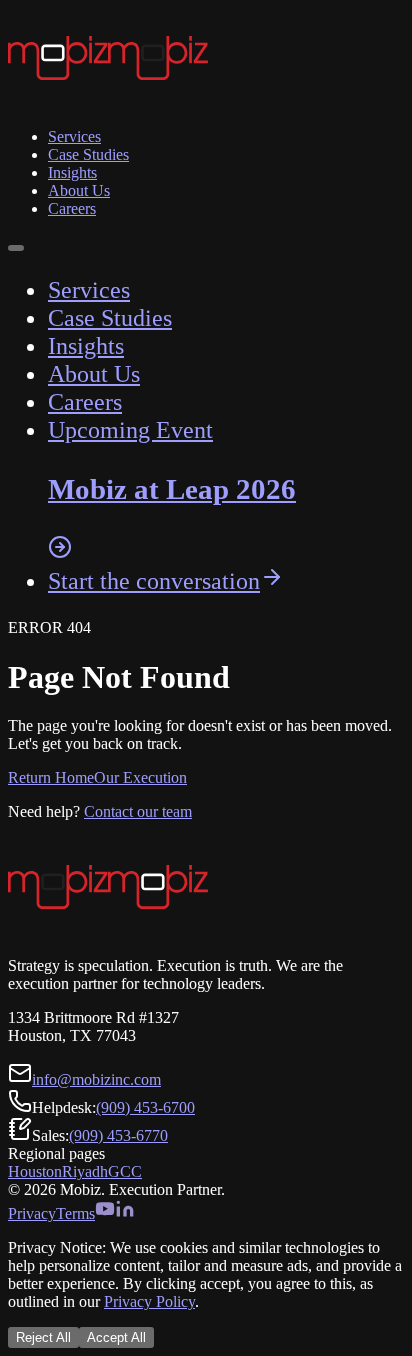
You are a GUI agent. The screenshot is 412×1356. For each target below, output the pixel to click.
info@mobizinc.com (96, 1079)
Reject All (43, 1337)
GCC (125, 1171)
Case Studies (88, 154)
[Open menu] (16, 248)
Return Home (51, 777)
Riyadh (85, 1171)
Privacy (32, 1213)
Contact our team (138, 811)
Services (74, 136)
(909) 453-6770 (118, 1135)
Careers (72, 208)
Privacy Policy (149, 1301)
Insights (72, 172)
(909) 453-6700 (145, 1107)
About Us (79, 190)
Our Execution (140, 777)
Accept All (116, 1337)
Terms (75, 1213)
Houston (35, 1171)
